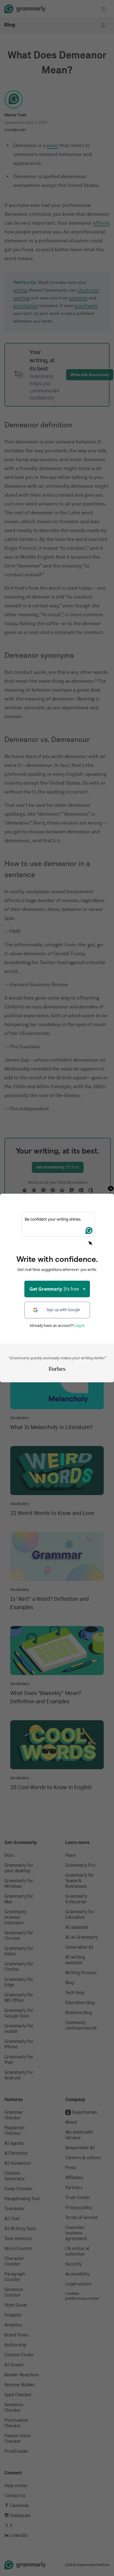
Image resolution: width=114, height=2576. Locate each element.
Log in (80, 1326)
